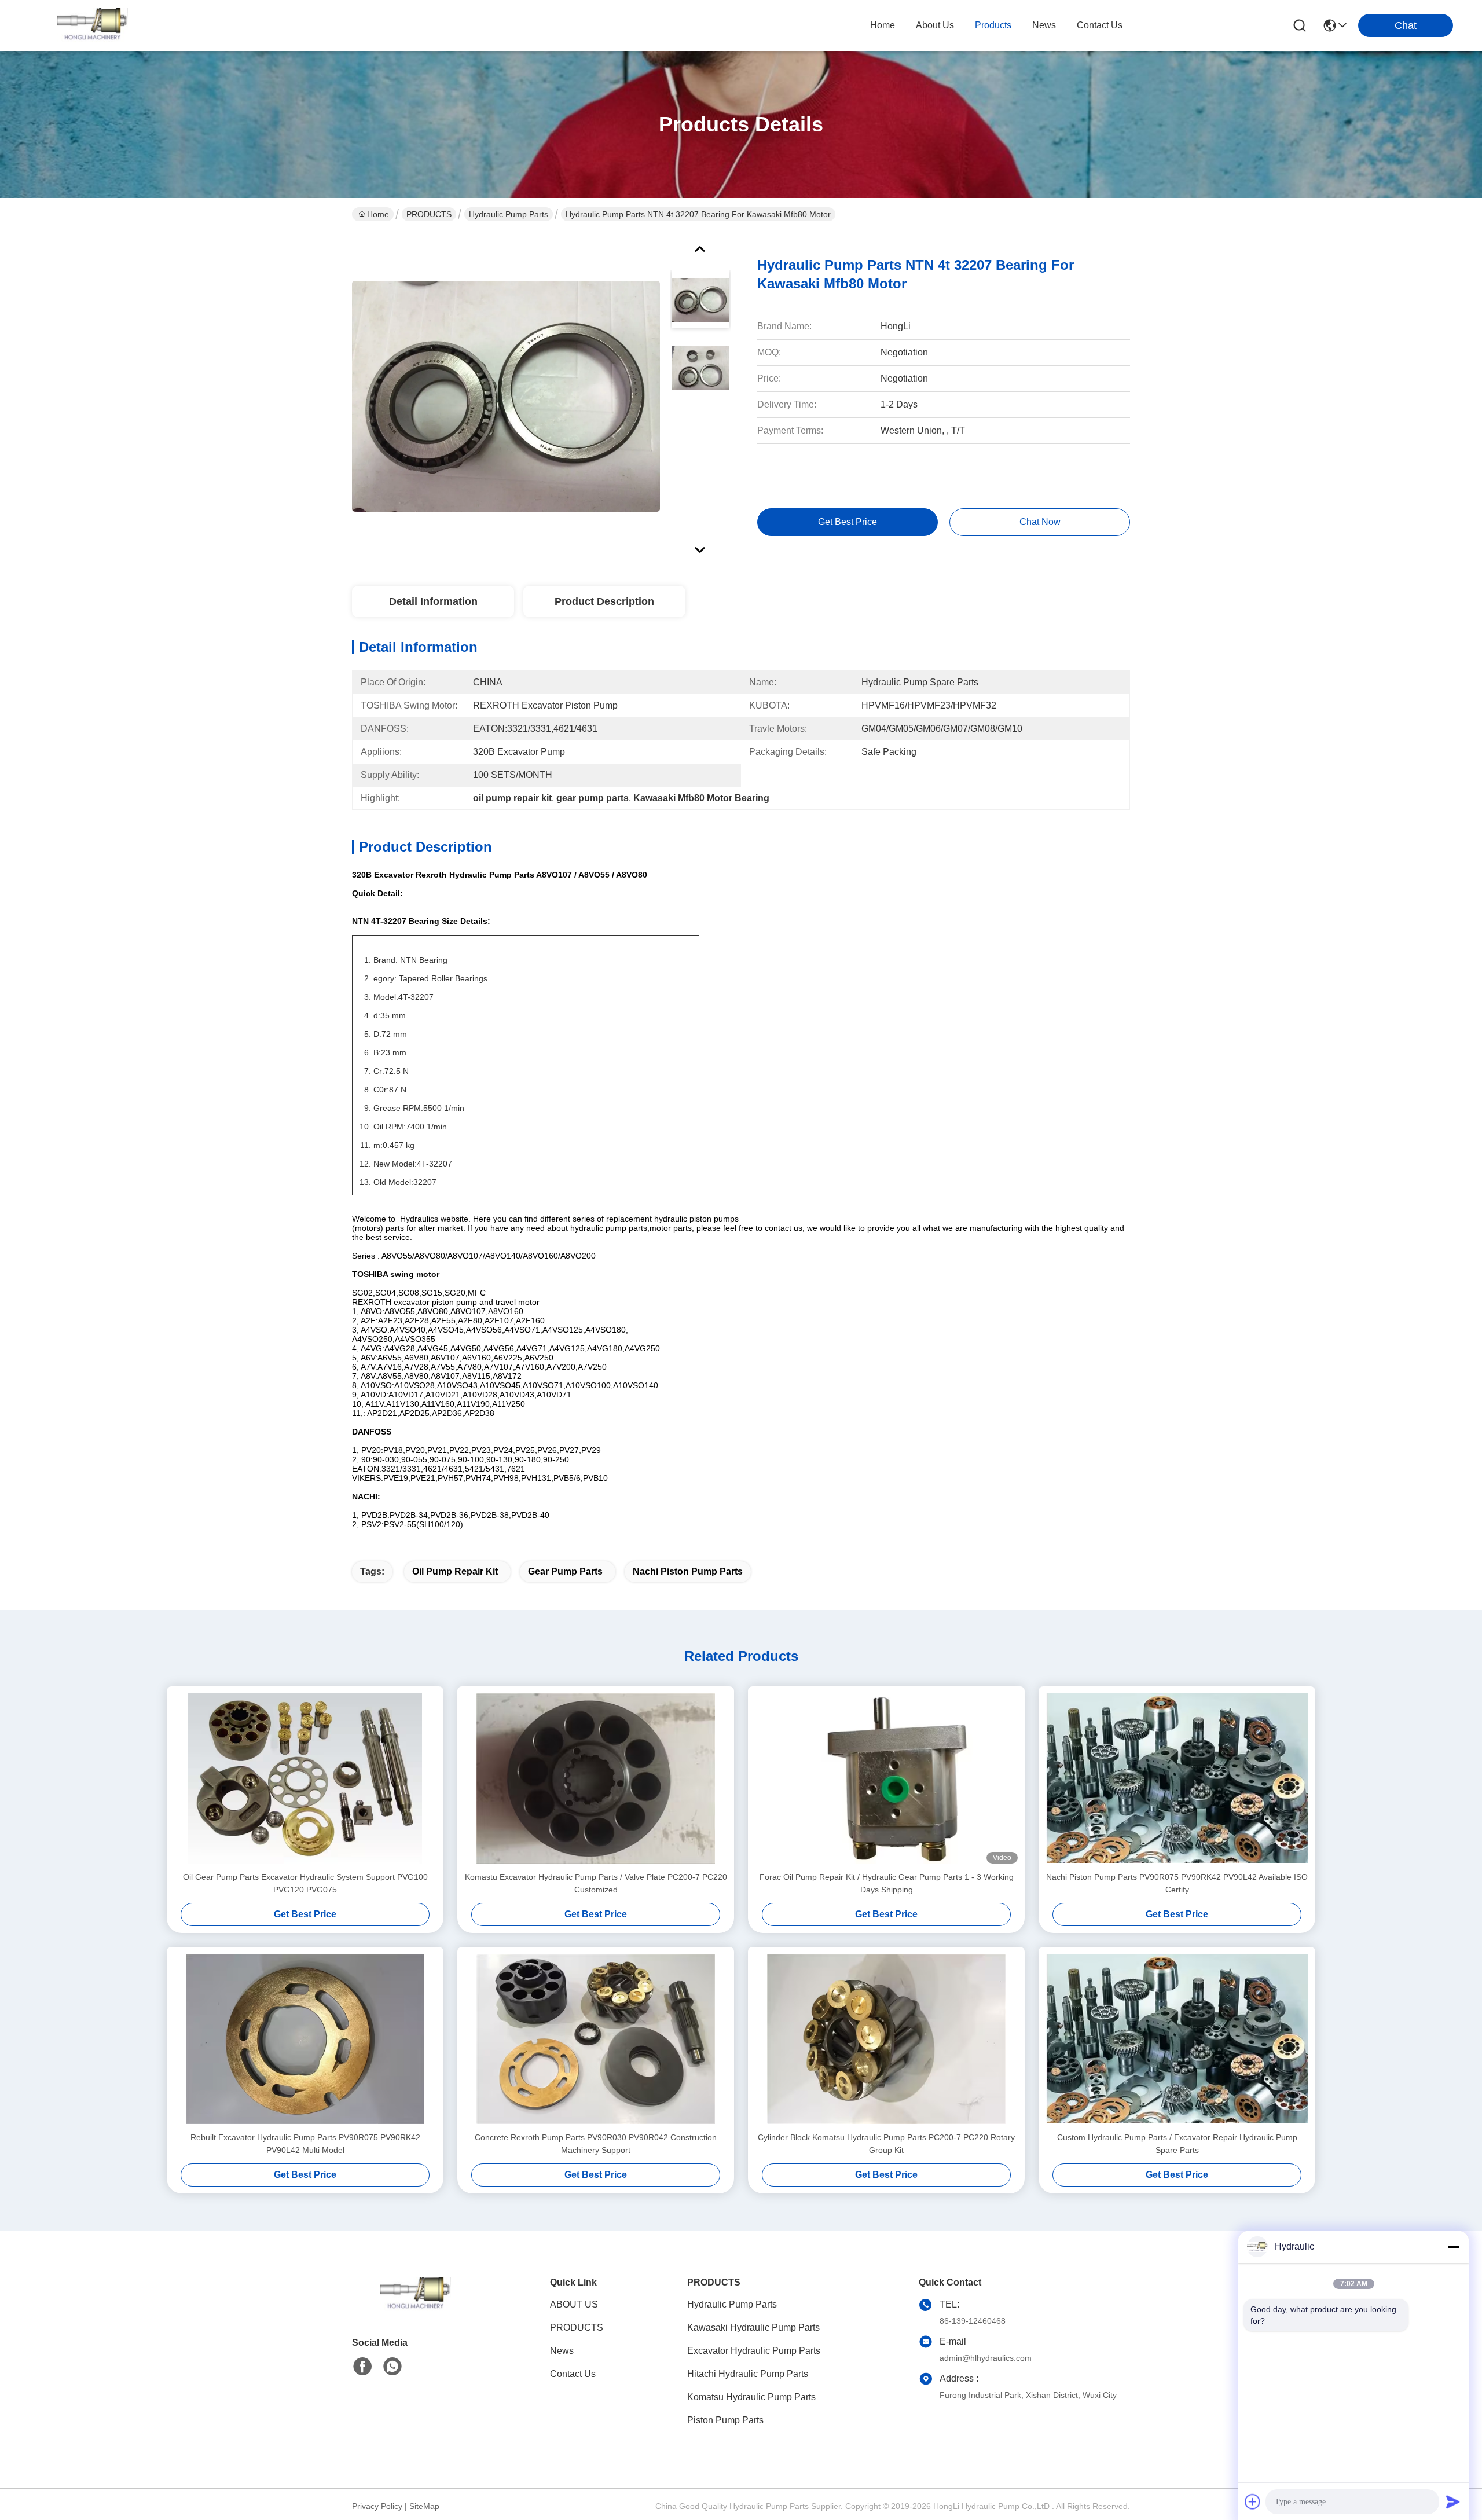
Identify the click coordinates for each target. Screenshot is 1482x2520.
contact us (1100, 25)
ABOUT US (574, 2304)
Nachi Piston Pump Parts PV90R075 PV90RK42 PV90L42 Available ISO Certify (1177, 1883)
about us (935, 25)
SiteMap (424, 2506)
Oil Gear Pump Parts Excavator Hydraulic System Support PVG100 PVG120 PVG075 (305, 1883)
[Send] (1453, 2501)
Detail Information (433, 601)
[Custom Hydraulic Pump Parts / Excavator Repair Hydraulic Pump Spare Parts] (1177, 2039)
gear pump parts (565, 1571)
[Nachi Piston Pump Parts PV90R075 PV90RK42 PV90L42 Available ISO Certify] (1177, 1778)
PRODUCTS (429, 214)
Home (883, 25)
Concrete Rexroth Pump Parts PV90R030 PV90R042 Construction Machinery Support (596, 2144)
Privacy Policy (377, 2506)
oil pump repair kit (455, 1571)
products (993, 25)
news (1044, 25)
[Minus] (1453, 2247)
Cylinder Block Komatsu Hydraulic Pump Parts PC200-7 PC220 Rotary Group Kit (886, 2144)
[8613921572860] (392, 2367)
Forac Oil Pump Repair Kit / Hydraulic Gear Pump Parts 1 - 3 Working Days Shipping (887, 1883)
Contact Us (573, 2374)
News (562, 2351)
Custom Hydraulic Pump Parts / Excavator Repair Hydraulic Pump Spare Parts (1177, 2144)
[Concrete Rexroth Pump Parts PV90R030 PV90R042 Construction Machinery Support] (596, 2039)
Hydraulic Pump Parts (509, 214)
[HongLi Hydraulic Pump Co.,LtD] (93, 25)
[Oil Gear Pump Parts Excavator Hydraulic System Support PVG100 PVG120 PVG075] (305, 1778)
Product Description (604, 601)
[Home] (416, 2308)
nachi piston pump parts (688, 1571)
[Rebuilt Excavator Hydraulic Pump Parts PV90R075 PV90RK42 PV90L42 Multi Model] (305, 2039)
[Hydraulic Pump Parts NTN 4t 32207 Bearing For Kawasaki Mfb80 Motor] (506, 396)
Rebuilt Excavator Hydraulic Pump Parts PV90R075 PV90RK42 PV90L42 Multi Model (305, 2144)
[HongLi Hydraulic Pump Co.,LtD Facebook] (362, 2367)
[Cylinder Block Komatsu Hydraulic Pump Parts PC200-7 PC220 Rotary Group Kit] (886, 2039)
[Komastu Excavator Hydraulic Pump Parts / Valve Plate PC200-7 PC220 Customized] (596, 1778)
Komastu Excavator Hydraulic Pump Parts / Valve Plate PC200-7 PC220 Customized (596, 1883)
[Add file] (1253, 2501)
